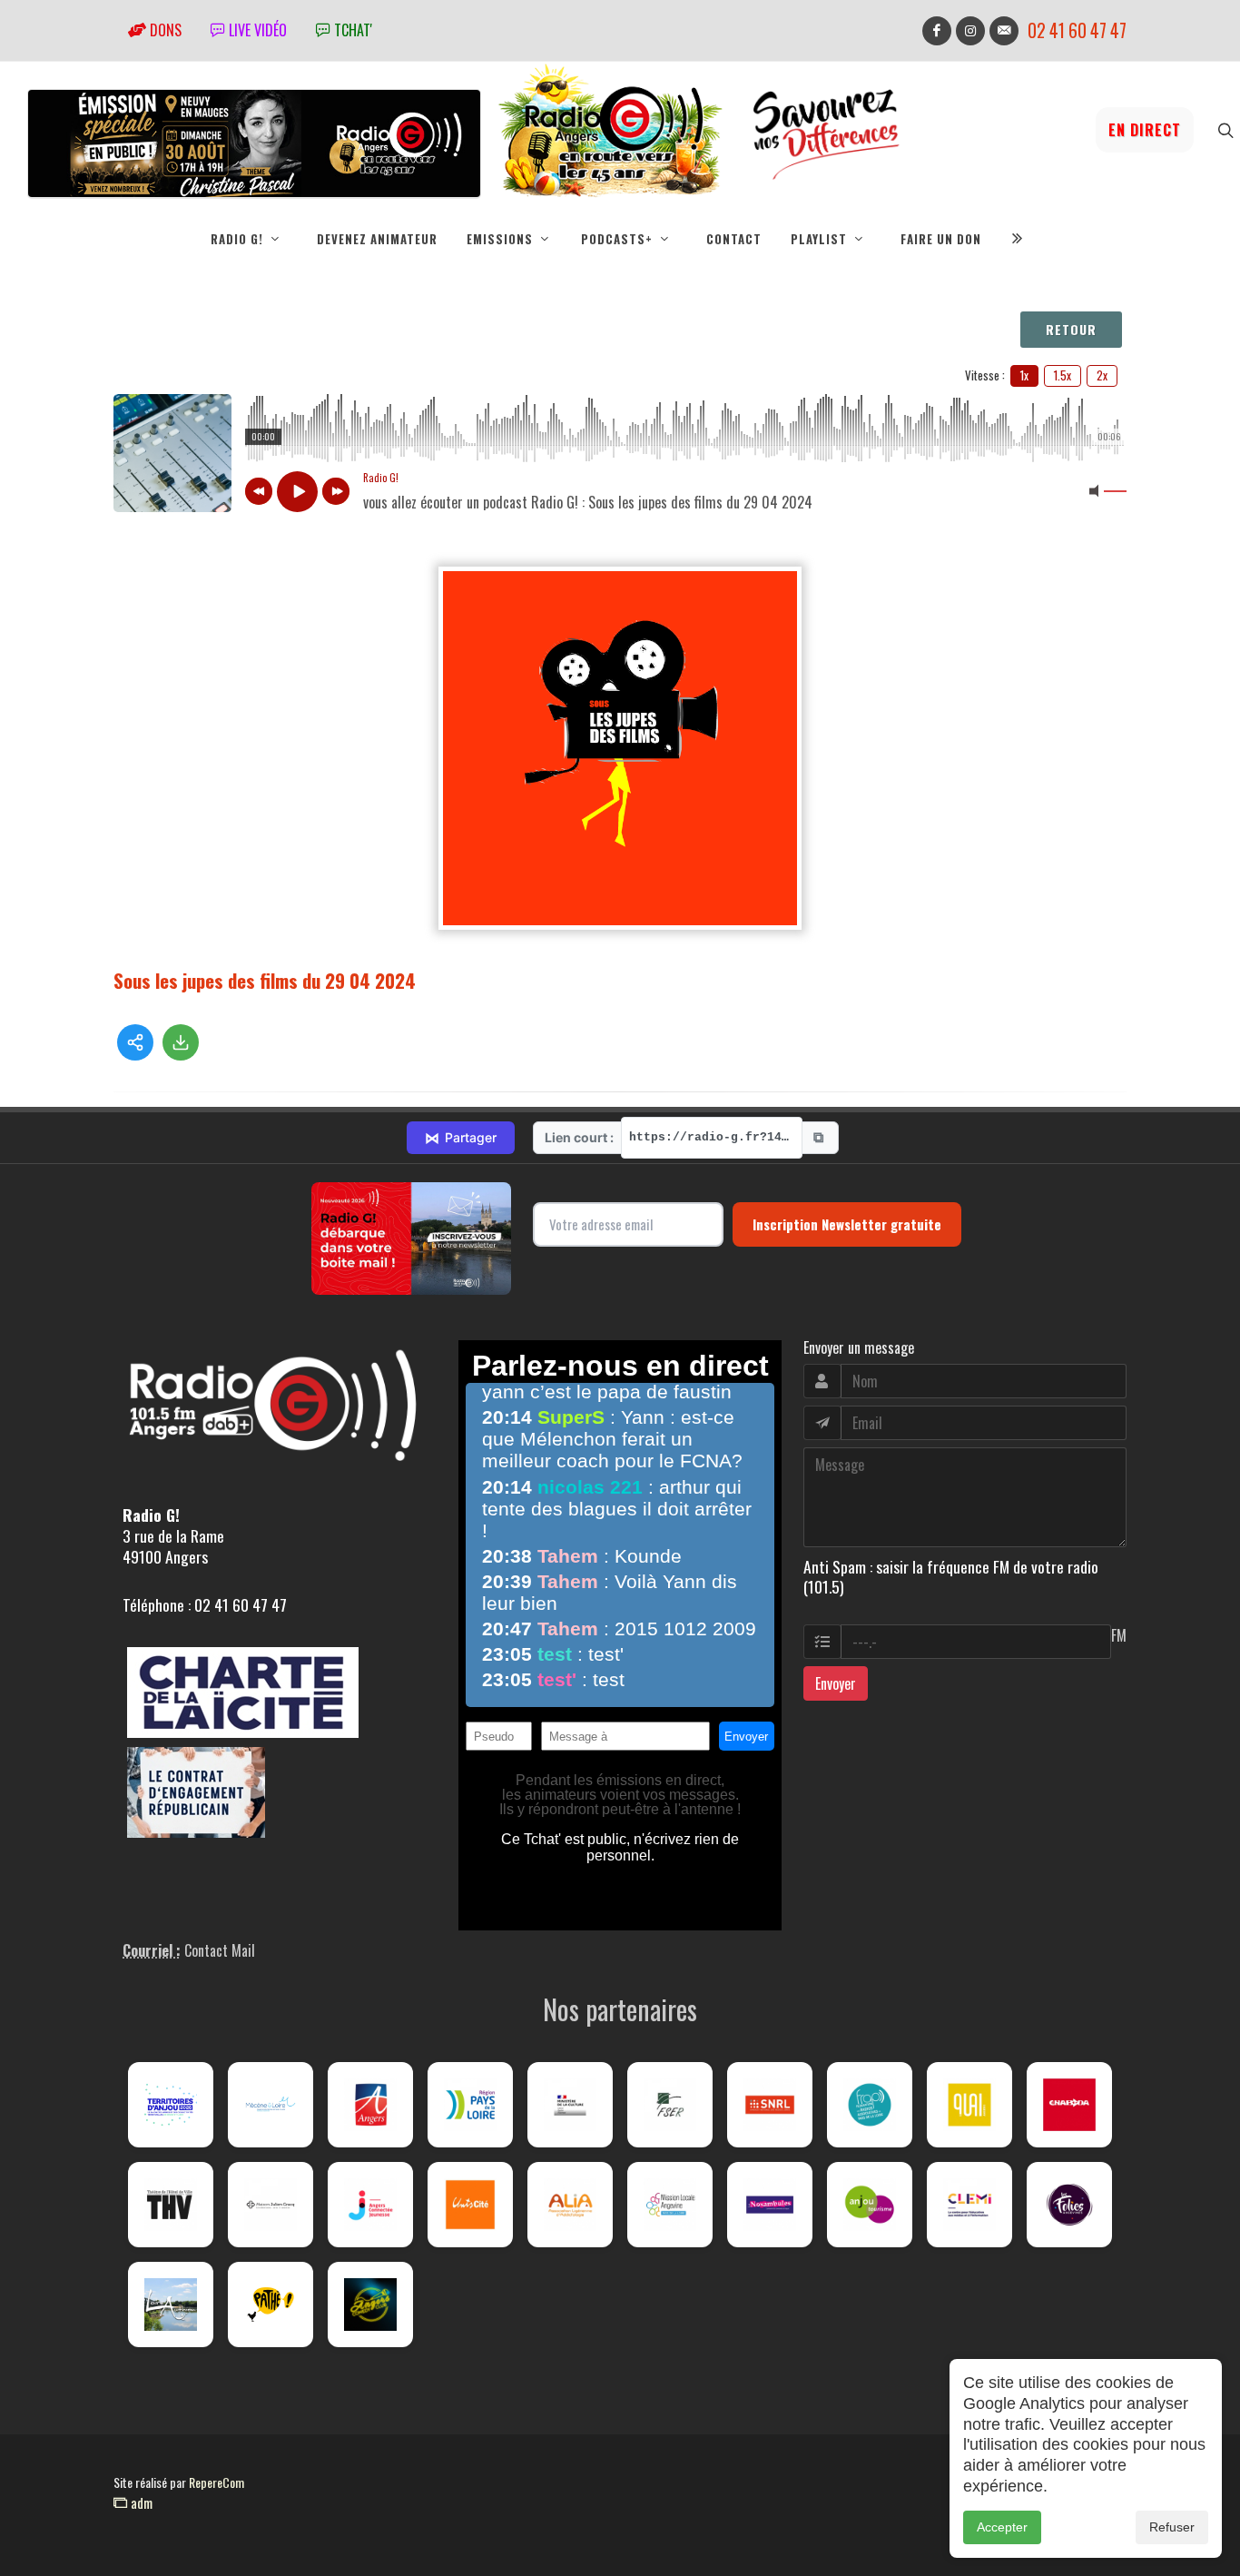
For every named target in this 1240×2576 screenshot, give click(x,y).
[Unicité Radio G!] (470, 2205)
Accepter (1002, 2527)
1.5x (1063, 375)
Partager (461, 1138)
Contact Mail (220, 1950)
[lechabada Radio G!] (1069, 2105)
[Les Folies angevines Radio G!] (1069, 2205)
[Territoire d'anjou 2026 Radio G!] (171, 2105)
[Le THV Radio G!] (171, 2205)
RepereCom (217, 2482)
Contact (734, 239)
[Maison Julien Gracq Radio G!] (271, 2205)
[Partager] (135, 1042)
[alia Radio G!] (570, 2205)
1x (1024, 375)
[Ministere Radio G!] (570, 2105)
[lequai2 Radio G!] (969, 2105)
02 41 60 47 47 (1077, 30)
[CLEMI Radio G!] (969, 2205)
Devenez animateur (377, 239)
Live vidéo (256, 30)
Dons (164, 30)
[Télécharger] (181, 1042)
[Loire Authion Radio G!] (171, 2305)
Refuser (1172, 2527)
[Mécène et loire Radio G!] (271, 2105)
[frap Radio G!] (870, 2105)
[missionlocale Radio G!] (670, 2205)
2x (1102, 375)
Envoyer (836, 1683)
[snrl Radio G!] (770, 2105)
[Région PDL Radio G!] (470, 2105)
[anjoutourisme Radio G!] (870, 2205)
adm (140, 2502)
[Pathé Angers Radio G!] (271, 2305)
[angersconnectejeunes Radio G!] (370, 2205)
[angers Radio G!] (370, 2105)
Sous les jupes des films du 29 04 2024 (265, 980)
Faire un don (941, 239)
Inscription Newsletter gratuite (847, 1224)
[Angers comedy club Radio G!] (370, 2305)
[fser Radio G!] (670, 2105)
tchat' (351, 30)
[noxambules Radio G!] (770, 2205)
